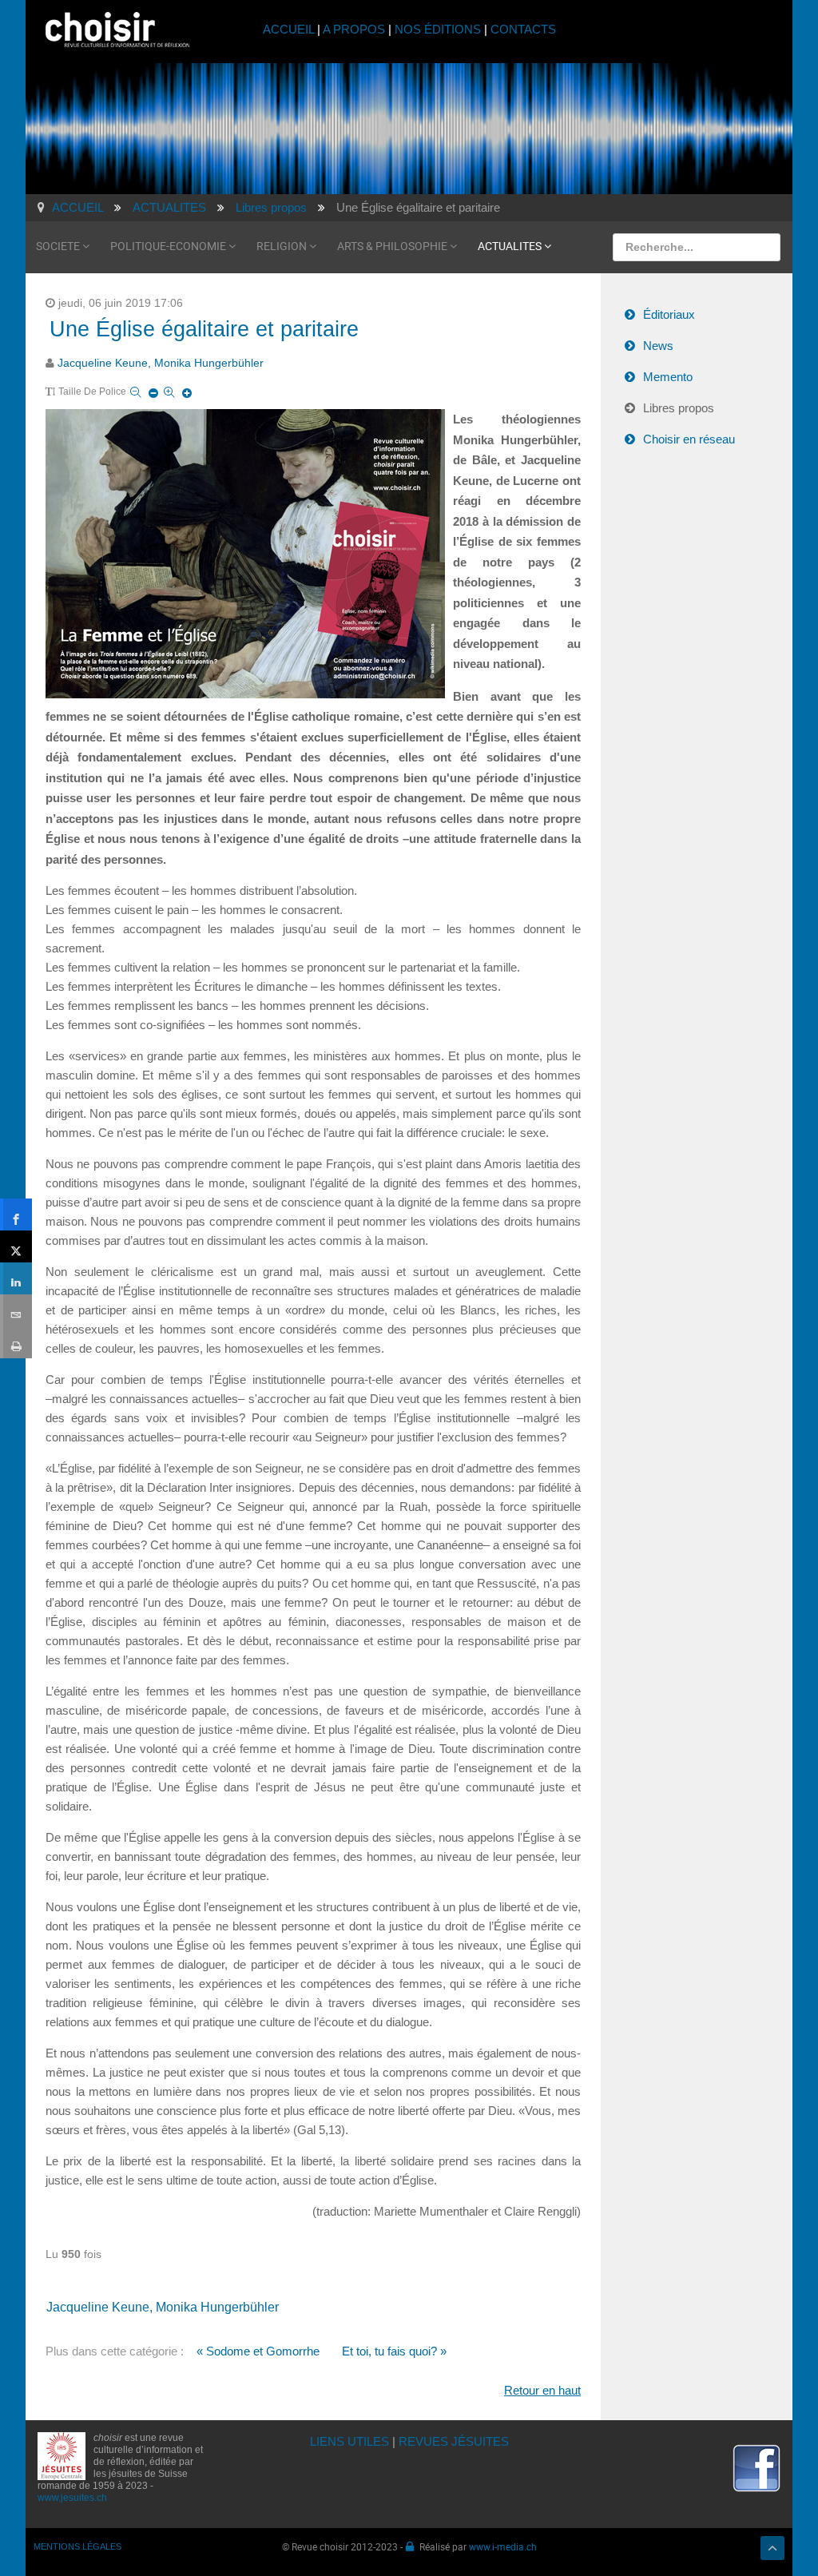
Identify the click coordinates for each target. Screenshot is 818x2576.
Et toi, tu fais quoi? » (394, 2351)
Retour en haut (542, 2390)
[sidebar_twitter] (16, 1246)
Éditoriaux (669, 314)
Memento (668, 377)
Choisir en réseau (689, 439)
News (658, 346)
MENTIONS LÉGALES (77, 2546)
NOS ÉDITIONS (438, 29)
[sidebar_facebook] (16, 1214)
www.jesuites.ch (72, 2498)
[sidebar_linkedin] (16, 1278)
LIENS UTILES (349, 2441)
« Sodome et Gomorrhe (258, 2351)
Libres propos (679, 408)
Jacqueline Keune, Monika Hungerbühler (161, 363)
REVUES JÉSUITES (454, 2441)
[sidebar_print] (16, 1342)
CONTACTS (523, 29)
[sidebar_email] (16, 1310)
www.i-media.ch (503, 2546)
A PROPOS (354, 29)
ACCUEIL (290, 29)
